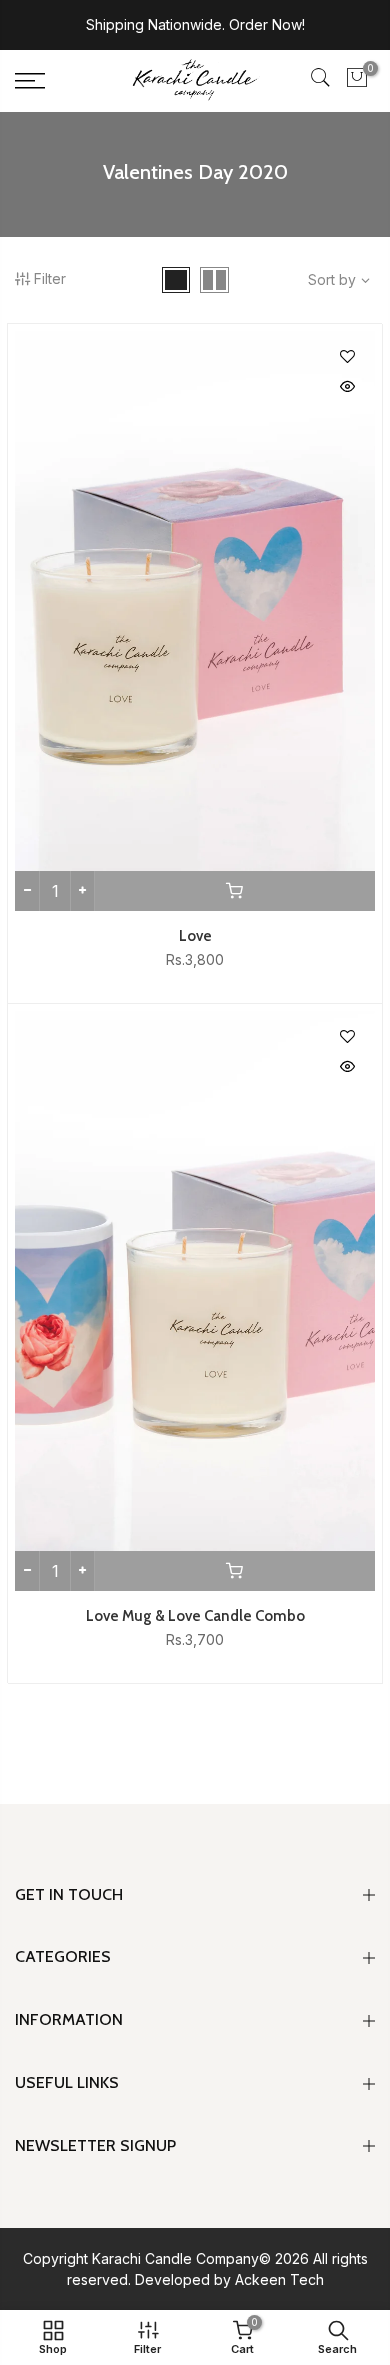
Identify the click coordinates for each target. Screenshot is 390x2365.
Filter (50, 278)
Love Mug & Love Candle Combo (195, 1616)
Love (195, 936)
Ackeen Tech (279, 2279)
